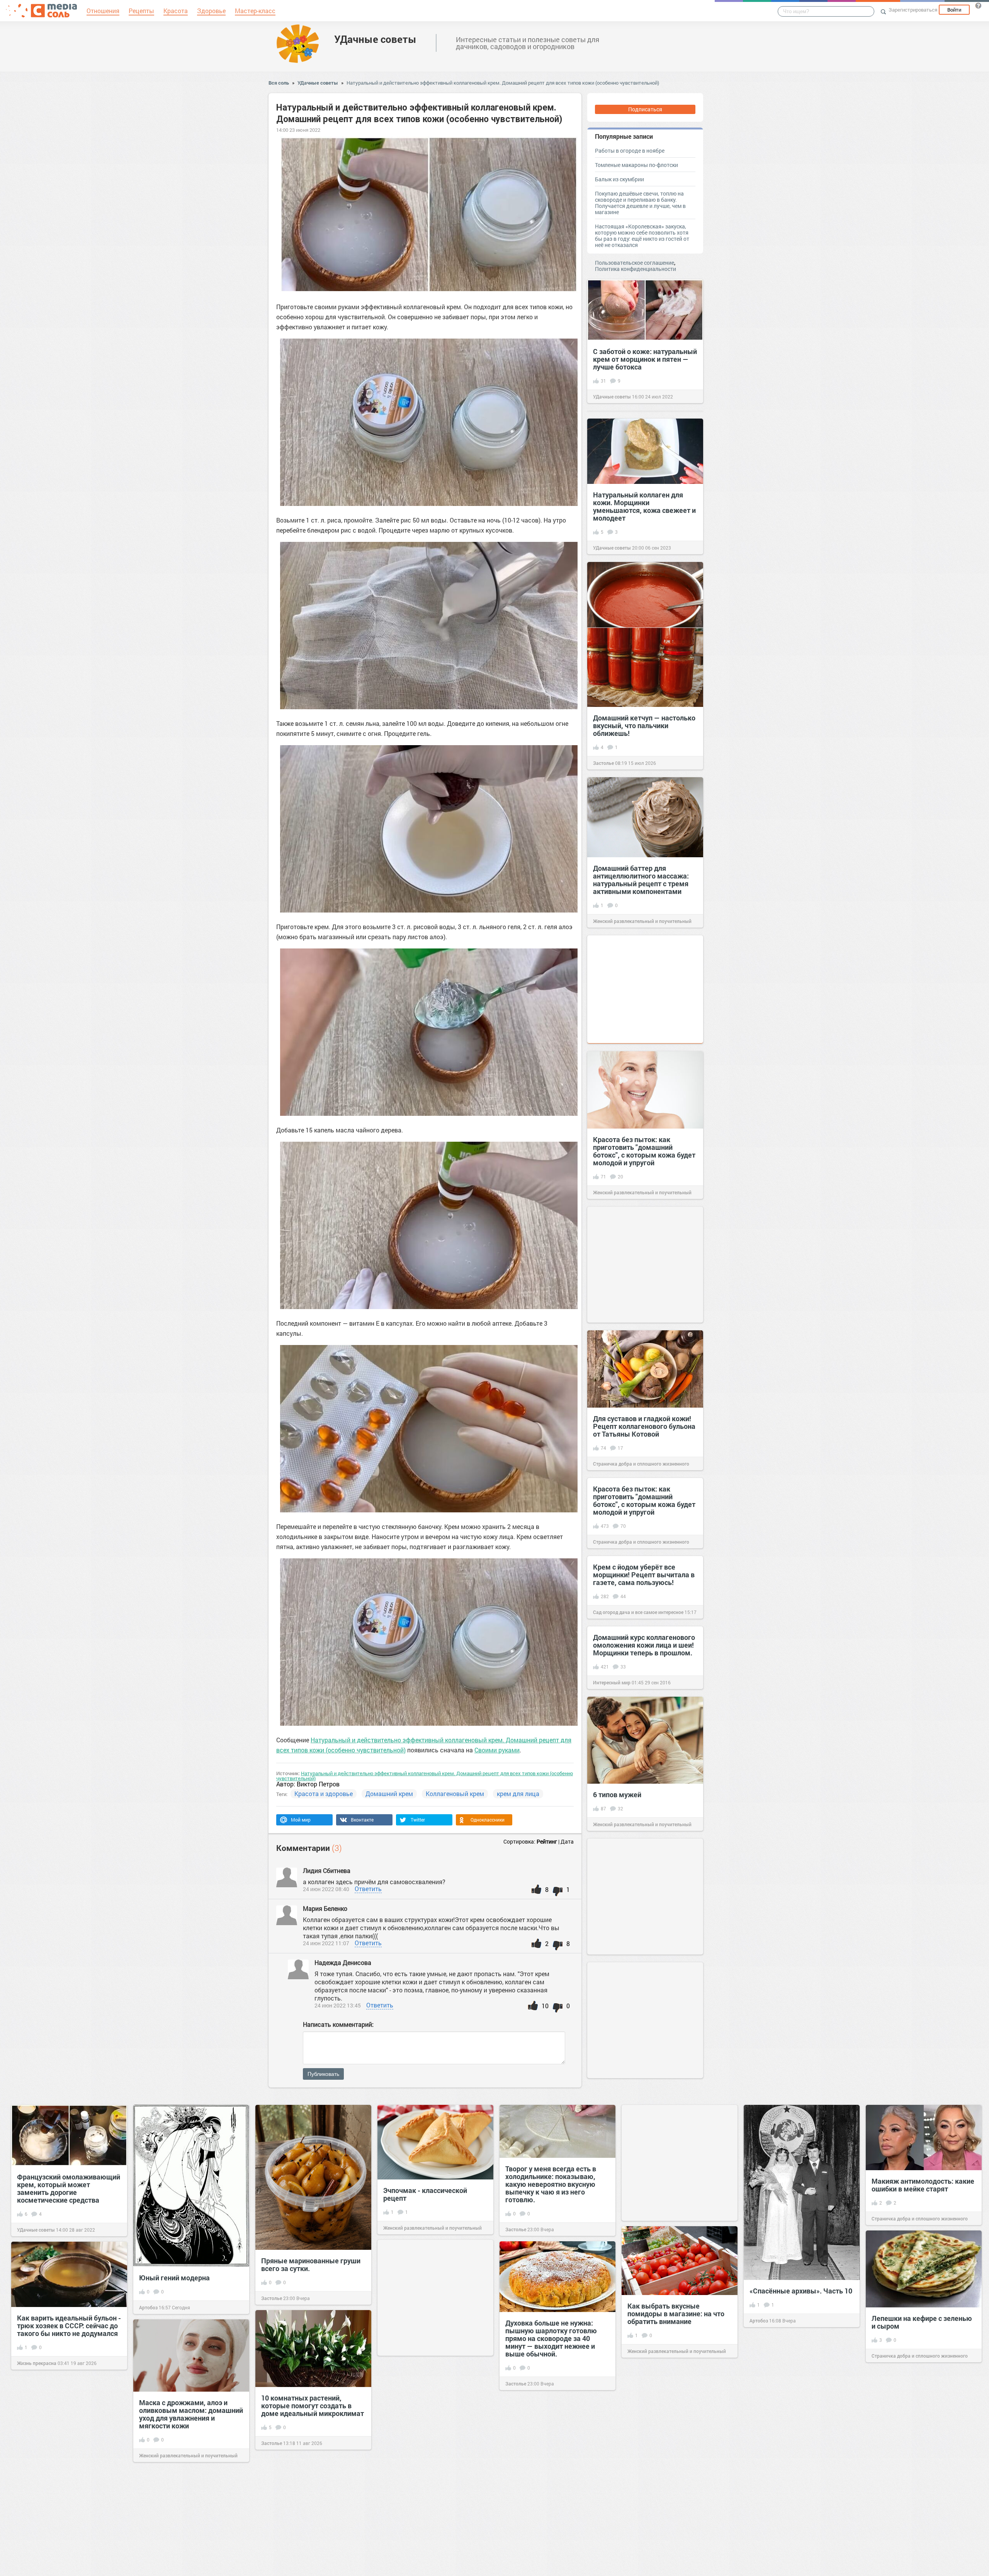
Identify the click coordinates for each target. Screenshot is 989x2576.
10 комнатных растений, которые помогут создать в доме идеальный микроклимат (313, 2406)
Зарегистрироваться (913, 10)
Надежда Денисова (343, 1962)
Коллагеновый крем (455, 1794)
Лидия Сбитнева (327, 1870)
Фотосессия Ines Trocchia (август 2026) (424, 2530)
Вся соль (279, 83)
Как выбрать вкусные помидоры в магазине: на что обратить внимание (676, 2314)
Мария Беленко (326, 1908)
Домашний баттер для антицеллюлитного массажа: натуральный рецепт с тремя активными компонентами (641, 880)
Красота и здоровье (324, 1794)
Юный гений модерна (174, 2278)
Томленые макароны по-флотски (636, 165)
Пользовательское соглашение (635, 263)
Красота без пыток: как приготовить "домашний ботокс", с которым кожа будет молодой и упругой (644, 1151)
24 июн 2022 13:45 (338, 2005)
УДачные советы (375, 39)
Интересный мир (612, 1682)
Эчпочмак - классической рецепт (425, 2194)
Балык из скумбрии (619, 179)
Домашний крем (389, 1794)
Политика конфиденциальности (636, 269)
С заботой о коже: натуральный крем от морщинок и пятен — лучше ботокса (645, 359)
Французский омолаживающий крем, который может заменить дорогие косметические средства (69, 2188)
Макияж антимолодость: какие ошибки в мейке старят (923, 2185)
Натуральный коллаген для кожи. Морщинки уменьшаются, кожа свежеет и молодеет (644, 506)
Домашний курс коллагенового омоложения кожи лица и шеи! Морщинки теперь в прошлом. (644, 1645)
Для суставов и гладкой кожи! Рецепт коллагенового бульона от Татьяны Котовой (644, 1426)
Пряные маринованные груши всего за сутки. (311, 2264)
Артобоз (148, 2307)
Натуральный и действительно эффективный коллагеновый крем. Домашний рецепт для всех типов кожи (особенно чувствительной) (503, 83)
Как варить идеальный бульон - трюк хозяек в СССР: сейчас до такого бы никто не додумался (69, 2326)
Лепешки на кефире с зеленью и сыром (922, 2322)
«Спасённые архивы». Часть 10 (801, 2291)
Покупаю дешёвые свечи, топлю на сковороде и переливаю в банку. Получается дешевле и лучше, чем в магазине (640, 203)
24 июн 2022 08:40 (326, 1889)
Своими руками (497, 1750)
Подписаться (645, 109)
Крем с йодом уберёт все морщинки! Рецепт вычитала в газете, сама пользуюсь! (644, 1575)
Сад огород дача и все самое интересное (638, 1612)
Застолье (603, 763)
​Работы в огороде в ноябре (630, 151)
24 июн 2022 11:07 (326, 1943)
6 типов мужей (617, 1795)
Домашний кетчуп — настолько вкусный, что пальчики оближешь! (644, 725)
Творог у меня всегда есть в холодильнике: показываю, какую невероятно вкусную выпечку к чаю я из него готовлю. (551, 2184)
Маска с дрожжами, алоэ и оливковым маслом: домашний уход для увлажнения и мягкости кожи (191, 2414)
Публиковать (323, 2074)
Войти (954, 10)
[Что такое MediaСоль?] (978, 5)
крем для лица (518, 1794)
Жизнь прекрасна (37, 2363)
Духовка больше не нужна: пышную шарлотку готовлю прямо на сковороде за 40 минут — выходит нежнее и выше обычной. (551, 2338)
